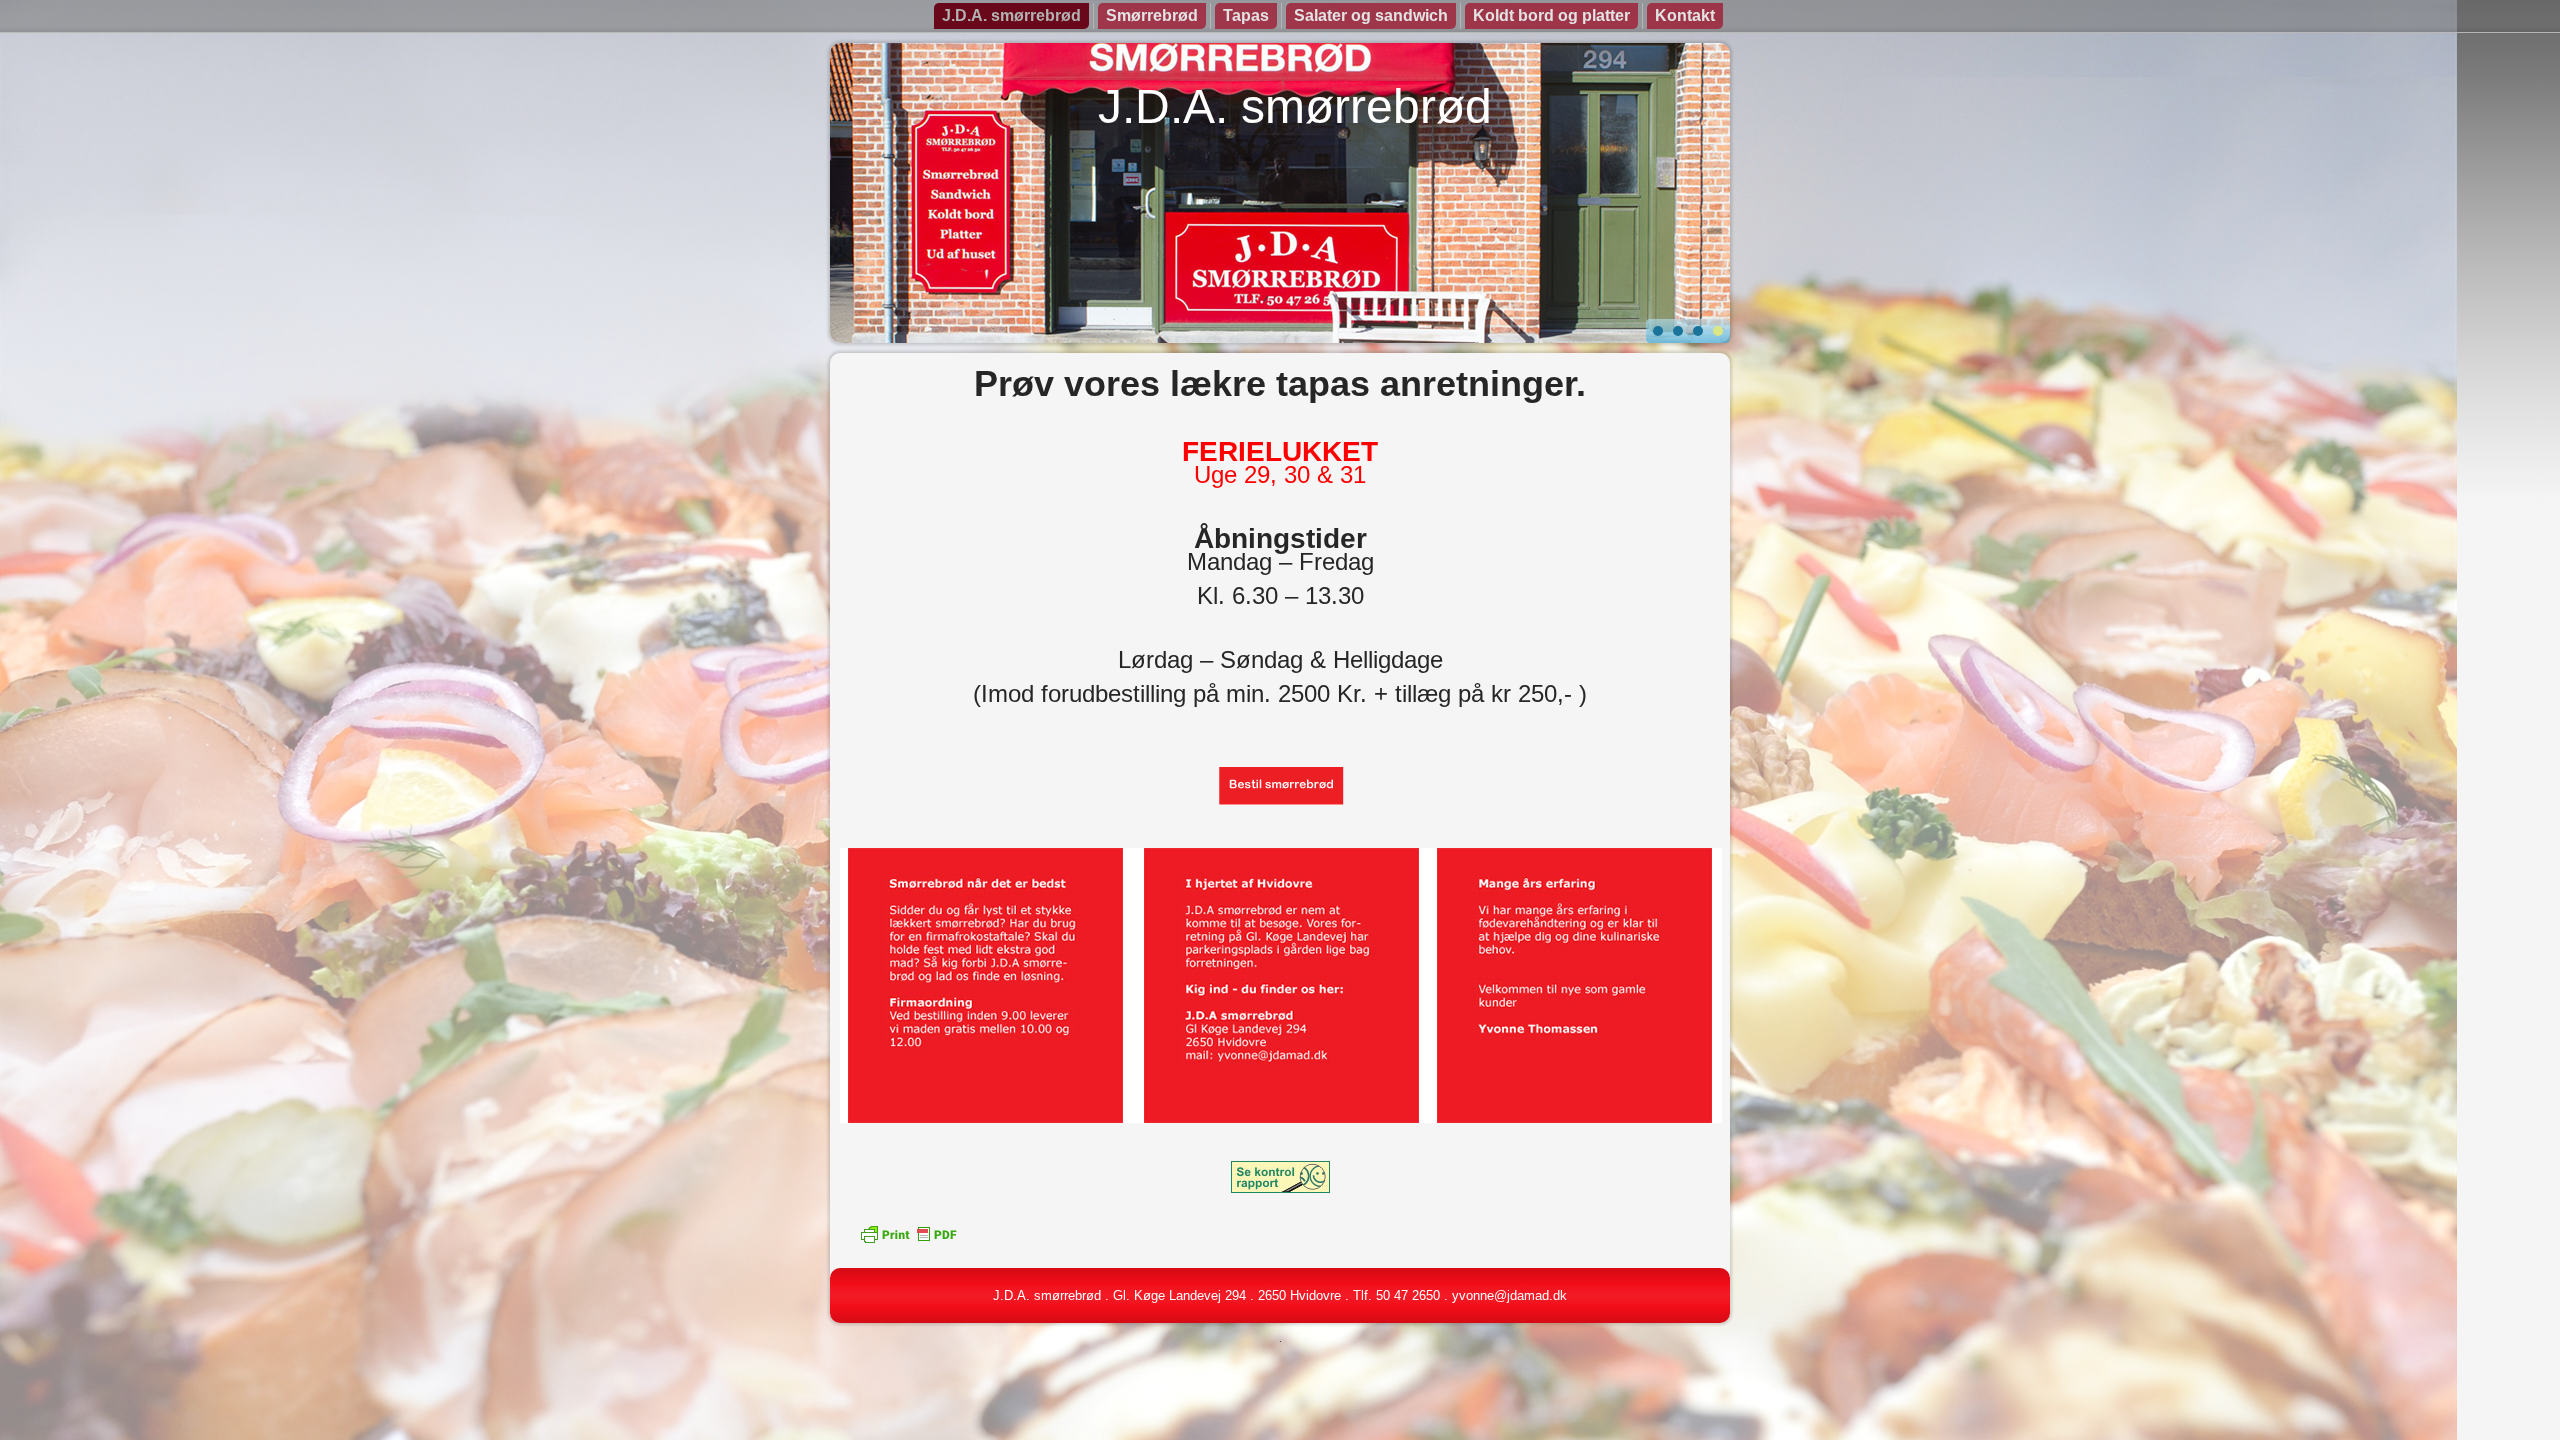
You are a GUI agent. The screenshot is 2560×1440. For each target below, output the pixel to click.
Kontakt (1685, 15)
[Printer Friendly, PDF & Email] (908, 1233)
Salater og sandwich (1371, 15)
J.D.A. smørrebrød (1011, 15)
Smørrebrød (1152, 15)
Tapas (1246, 15)
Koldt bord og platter (1551, 15)
